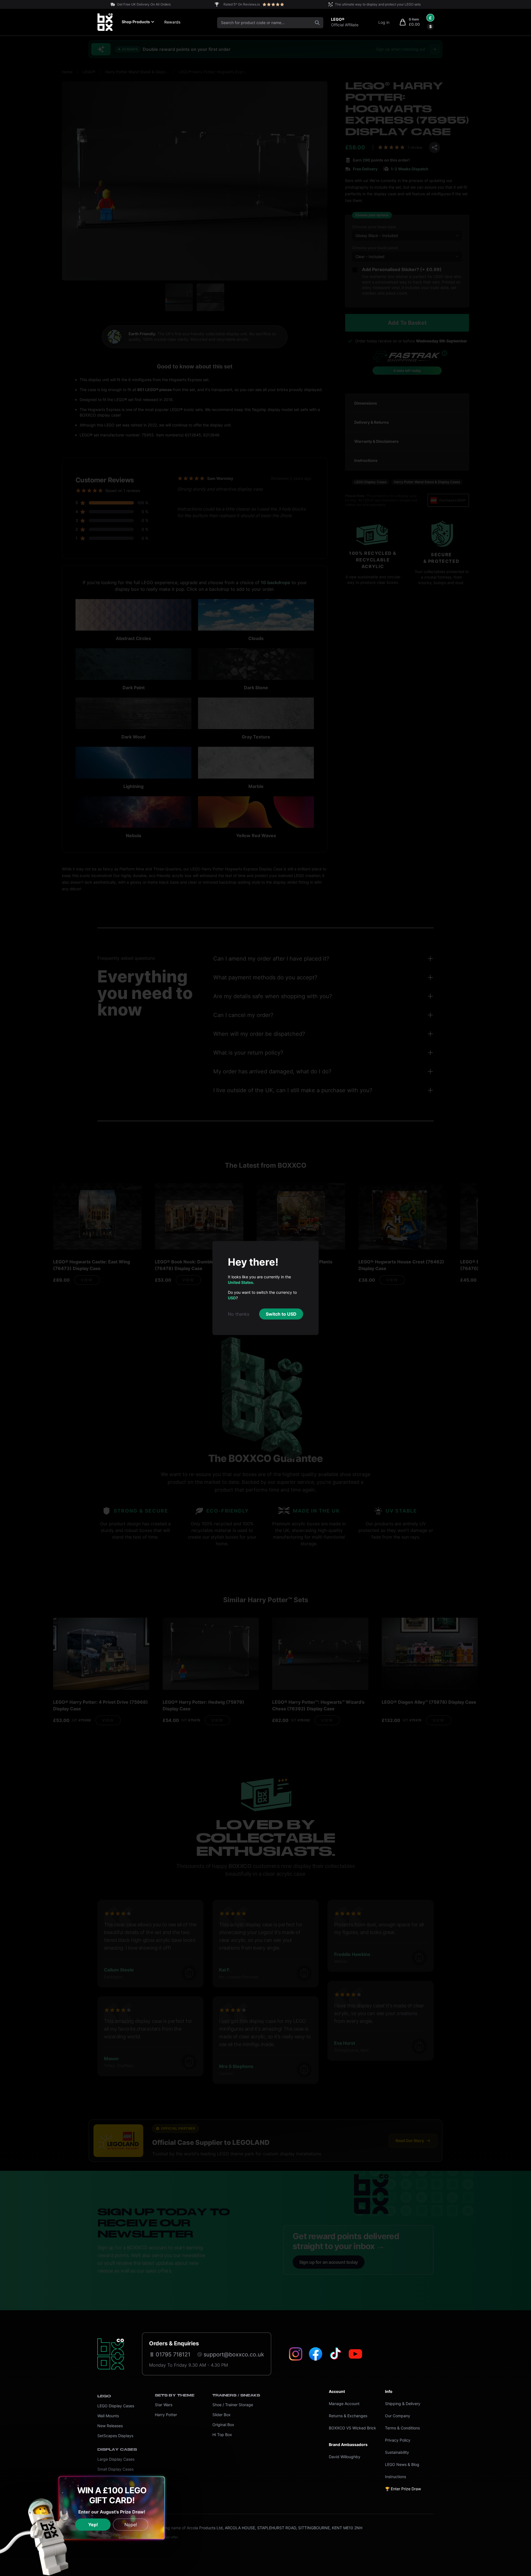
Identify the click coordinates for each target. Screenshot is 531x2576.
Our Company (398, 2416)
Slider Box (222, 2415)
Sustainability (397, 2452)
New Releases (110, 2426)
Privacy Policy (398, 2440)
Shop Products (136, 22)
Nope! (131, 2525)
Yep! (93, 2525)
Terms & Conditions (402, 2428)
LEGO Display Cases (116, 2406)
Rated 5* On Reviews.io (242, 4)
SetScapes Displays (115, 2436)
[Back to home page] (111, 2354)
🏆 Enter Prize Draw (403, 2489)
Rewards (172, 22)
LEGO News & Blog (402, 2464)
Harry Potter (166, 2415)
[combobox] (270, 23)
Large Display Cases (116, 2459)
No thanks (239, 1314)
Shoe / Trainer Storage (233, 2405)
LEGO (104, 2396)
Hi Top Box (222, 2435)
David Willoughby (345, 2457)
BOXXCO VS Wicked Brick (352, 2428)
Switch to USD (281, 1314)
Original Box (223, 2425)
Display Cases (117, 2450)
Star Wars (164, 2405)
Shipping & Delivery (403, 2404)
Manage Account (344, 2404)
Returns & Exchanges (348, 2416)
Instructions (395, 2477)
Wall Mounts (108, 2416)
